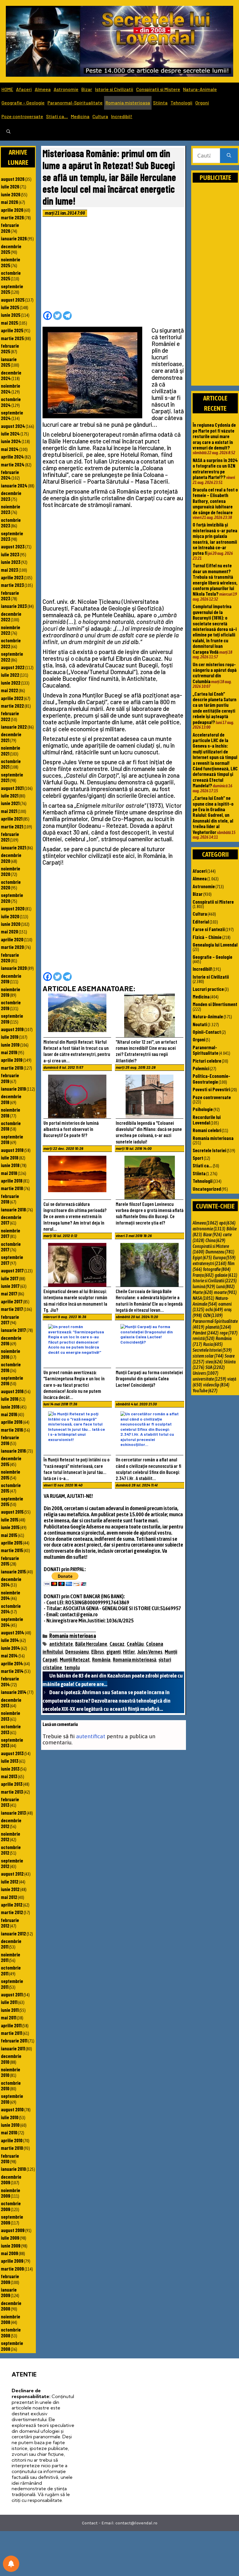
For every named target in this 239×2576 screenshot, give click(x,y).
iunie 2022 (11, 683)
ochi (214, 1309)
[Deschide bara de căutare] (8, 132)
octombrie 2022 (11, 643)
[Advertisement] (113, 266)
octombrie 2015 (11, 1488)
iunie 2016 (10, 1407)
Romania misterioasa (128, 103)
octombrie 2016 (11, 1367)
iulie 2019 (10, 1037)
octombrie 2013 (11, 1729)
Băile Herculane (91, 1644)
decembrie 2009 (11, 2179)
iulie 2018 (10, 1157)
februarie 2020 (10, 958)
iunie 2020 (11, 924)
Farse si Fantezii (209, 929)
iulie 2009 (10, 2238)
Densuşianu (77, 1652)
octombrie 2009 (11, 2206)
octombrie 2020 (11, 885)
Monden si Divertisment (215, 1004)
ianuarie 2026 (14, 238)
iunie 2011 (10, 2010)
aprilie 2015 (12, 1543)
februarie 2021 (10, 837)
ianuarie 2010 (13, 2169)
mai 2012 (9, 1897)
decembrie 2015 (11, 1461)
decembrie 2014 (11, 1582)
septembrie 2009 (12, 2219)
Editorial (201, 921)
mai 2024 (10, 449)
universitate (209, 1379)
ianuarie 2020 (14, 968)
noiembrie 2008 (10, 2319)
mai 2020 (9, 931)
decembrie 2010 (11, 2059)
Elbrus (98, 1652)
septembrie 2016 (12, 1380)
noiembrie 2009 (10, 2193)
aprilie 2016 (12, 1422)
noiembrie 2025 (10, 262)
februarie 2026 (10, 228)
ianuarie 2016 (13, 1451)
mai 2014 (9, 1655)
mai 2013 (9, 1776)
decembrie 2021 (11, 737)
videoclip (216, 1385)
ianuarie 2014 (14, 1692)
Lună (225, 1286)
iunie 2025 (11, 315)
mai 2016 (9, 1414)
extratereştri (210, 1263)
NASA (203, 1298)
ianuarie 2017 (13, 1330)
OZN (213, 1315)
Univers (205, 1373)
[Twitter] (57, 316)
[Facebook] (48, 316)
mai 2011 (9, 2017)
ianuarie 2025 (9, 362)
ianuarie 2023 (14, 606)
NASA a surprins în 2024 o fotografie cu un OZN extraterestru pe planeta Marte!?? (215, 468)
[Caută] (229, 156)
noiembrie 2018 (10, 1112)
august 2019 (12, 1029)
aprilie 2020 (12, 939)
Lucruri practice (208, 989)
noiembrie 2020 (10, 871)
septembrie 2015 (12, 1501)
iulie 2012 (10, 1881)
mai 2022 (9, 690)
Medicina (80, 116)
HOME (7, 89)
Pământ (206, 1333)
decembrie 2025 (11, 249)
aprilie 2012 (12, 1905)
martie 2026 (12, 217)
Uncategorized (207, 1189)
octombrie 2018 (11, 1126)
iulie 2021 (10, 795)
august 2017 (12, 1270)
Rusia (213, 1344)
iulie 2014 (10, 1640)
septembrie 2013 (12, 1742)
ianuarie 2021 (13, 847)
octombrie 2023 (11, 523)
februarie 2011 (14, 2040)
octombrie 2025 (11, 276)
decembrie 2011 (11, 1944)
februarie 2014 (10, 1681)
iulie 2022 (10, 675)
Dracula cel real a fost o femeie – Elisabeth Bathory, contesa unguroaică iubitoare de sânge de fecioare (215, 501)
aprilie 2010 (12, 2140)
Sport (198, 1158)
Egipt (202, 1258)
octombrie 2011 (11, 1970)
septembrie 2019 (12, 1018)
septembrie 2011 (12, 1984)
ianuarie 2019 (13, 1089)
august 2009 (13, 2230)
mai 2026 (9, 202)
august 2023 (13, 546)
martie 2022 (12, 706)
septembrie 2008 (12, 2346)
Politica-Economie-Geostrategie (211, 1079)
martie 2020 (12, 947)
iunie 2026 (11, 194)
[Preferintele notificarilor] (11, 2564)
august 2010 (12, 2109)
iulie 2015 (10, 1519)
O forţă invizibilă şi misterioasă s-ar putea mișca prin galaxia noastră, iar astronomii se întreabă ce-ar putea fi (215, 539)
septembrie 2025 (12, 289)
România (101, 1660)
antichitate (61, 1644)
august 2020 (13, 908)
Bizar (87, 89)
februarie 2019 (10, 1078)
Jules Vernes (150, 1652)
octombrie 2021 (11, 764)
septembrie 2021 (12, 777)
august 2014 (13, 1632)
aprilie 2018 (12, 1181)
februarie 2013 (10, 1802)
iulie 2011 (9, 2002)
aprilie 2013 (12, 1784)
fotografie (217, 1269)
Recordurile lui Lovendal (207, 1120)
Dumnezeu (220, 1252)
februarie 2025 (10, 348)
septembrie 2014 (12, 1622)
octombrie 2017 (11, 1247)
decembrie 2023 (11, 496)
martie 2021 (12, 826)
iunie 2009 (11, 2246)
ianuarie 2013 (13, 1813)
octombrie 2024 (11, 402)
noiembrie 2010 (10, 2072)
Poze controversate (22, 116)
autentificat (91, 1736)
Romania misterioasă (135, 1660)
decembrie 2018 (11, 1099)
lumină (204, 1286)
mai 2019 (9, 1052)
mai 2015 (9, 1535)
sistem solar (208, 1356)
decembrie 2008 (11, 2306)
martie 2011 (12, 2033)
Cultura (100, 116)
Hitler (129, 1652)
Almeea (43, 89)
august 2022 (13, 667)
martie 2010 (12, 2148)
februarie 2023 (10, 596)
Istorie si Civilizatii (114, 89)
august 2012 (12, 1874)
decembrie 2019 (11, 979)
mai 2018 (9, 1173)
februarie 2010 (10, 2158)
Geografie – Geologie (23, 103)
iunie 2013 (10, 1769)
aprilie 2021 (12, 819)
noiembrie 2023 (10, 509)
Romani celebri (207, 1130)
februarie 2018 (10, 1199)
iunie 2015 (10, 1527)
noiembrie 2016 (10, 1354)
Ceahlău (135, 1644)
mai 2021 (9, 811)
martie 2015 (12, 1550)
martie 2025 (12, 338)
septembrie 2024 (12, 415)
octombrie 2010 (11, 2086)
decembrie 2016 (11, 1341)
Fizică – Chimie (207, 937)
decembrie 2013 (11, 1703)
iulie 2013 (10, 1761)
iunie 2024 (11, 441)
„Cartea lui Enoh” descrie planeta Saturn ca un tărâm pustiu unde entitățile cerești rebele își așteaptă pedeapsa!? (215, 708)
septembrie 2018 (12, 1139)
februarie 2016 (10, 1440)
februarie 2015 (10, 1561)
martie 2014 (12, 1671)
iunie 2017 (10, 1286)
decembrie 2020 (11, 858)
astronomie (209, 1229)
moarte (225, 1292)
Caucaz (117, 1644)
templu (72, 1668)
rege (229, 1333)
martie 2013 (12, 1792)
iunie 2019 (10, 1045)
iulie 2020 (10, 916)
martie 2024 (13, 464)
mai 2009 (9, 2253)
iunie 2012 (10, 1889)
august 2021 (12, 788)
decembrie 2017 (11, 1220)
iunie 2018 (10, 1165)
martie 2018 (12, 1188)
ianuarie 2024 (14, 485)
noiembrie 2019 (10, 992)
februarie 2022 (10, 716)
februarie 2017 (10, 1320)
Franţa (203, 1275)
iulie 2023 (10, 554)
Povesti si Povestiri (211, 1089)
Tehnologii (181, 103)
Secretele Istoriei (209, 1150)
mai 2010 (9, 2132)
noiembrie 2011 (10, 1957)
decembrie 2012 (11, 1823)
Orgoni (202, 103)
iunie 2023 (11, 562)
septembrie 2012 (12, 1863)
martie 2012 (12, 1912)
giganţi (114, 1652)
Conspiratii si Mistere (158, 89)
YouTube (205, 1391)
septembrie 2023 (12, 536)
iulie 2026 (10, 186)
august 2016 (12, 1391)
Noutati (200, 1024)
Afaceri (24, 89)
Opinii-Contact (207, 1032)
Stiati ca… (57, 116)
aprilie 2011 (11, 2025)
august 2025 (13, 300)
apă (227, 1223)
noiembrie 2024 (10, 388)
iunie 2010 (10, 2125)
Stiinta (160, 103)
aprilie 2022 (12, 698)
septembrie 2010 (12, 2099)
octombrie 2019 (11, 1005)
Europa (224, 1258)
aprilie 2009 (12, 2261)
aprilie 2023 (12, 577)
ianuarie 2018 (13, 1209)
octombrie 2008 (11, 2332)
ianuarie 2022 (14, 727)
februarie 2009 (10, 2279)
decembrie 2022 (11, 617)
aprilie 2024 (12, 457)
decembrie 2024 (11, 375)
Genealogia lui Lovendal (215, 945)
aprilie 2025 (12, 330)
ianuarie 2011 (13, 2048)
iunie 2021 (10, 803)
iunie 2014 (10, 1648)
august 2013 (12, 1753)
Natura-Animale (200, 89)
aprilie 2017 (12, 1301)
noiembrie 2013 (10, 1716)
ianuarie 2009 (9, 2292)
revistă (204, 1338)
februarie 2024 (10, 475)
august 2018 (12, 1150)
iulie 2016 (10, 1399)
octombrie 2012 (11, 1850)
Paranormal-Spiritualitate (75, 103)
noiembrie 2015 (10, 1474)
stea (214, 1362)
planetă (218, 1327)
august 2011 (12, 1994)
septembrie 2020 (12, 898)
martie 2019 (12, 1068)
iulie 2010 (10, 2117)
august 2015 (12, 1512)
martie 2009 (12, 2269)
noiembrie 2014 (10, 1595)
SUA (215, 1367)
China (215, 1240)
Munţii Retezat (75, 1660)
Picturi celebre (207, 1061)
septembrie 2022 (12, 656)
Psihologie (203, 1109)
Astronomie (66, 89)
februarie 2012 (10, 1923)
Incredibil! (122, 116)
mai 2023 (9, 570)
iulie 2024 (10, 433)
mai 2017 (9, 1293)
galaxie (226, 1275)
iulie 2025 (10, 307)
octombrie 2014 (11, 1609)
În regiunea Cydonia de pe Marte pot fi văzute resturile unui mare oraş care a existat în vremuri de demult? (214, 436)
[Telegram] (67, 316)
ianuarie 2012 (13, 1933)
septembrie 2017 (12, 1260)
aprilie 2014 (12, 1663)
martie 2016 (12, 1430)
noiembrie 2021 (10, 750)
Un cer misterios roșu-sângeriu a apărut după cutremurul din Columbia (215, 673)
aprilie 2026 (12, 210)
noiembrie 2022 (10, 630)
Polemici (201, 1068)
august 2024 (13, 426)
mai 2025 (9, 323)
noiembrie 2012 (10, 1836)
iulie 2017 (10, 1278)
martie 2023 (12, 585)
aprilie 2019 (12, 1060)
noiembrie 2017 (10, 1233)
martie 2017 (12, 1309)
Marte (203, 1292)
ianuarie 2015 (13, 1571)
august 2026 (13, 179)
